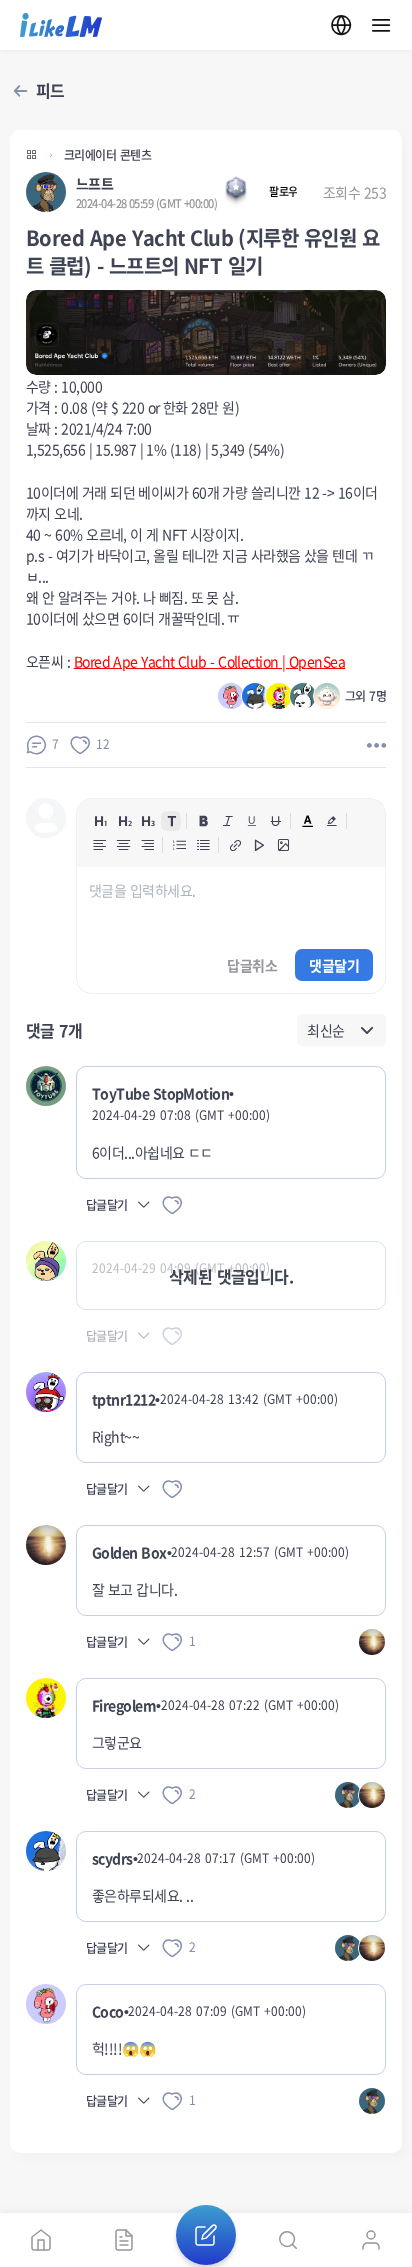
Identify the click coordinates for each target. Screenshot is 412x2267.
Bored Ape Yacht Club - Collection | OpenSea (209, 661)
